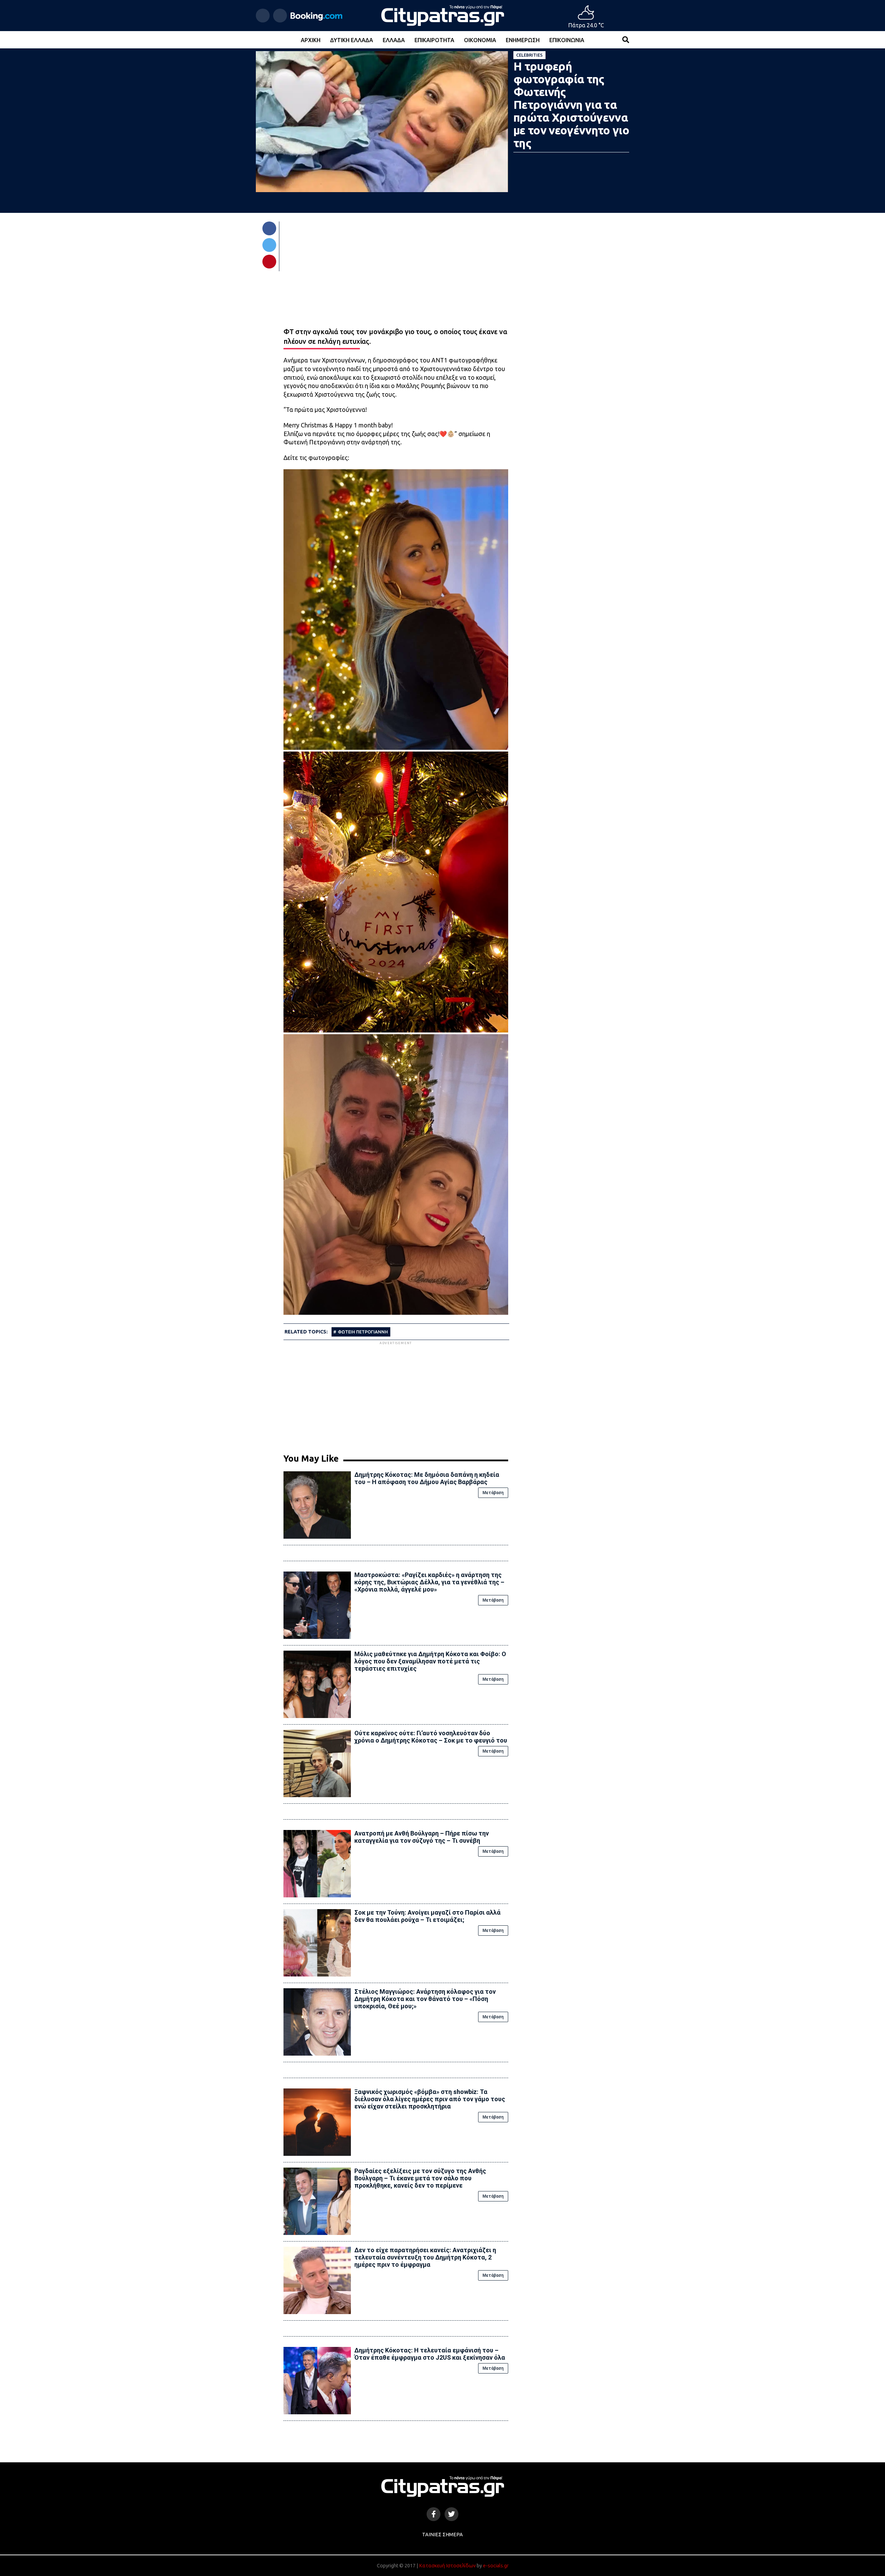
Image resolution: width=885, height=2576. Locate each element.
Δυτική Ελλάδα (352, 40)
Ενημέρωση (523, 40)
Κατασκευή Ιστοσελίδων (447, 2566)
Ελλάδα (394, 40)
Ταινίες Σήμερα (442, 2535)
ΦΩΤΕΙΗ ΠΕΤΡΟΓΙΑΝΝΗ (363, 1332)
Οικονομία (480, 40)
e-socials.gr (496, 2566)
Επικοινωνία (567, 40)
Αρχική (311, 40)
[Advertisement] (396, 1395)
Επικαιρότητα (434, 40)
